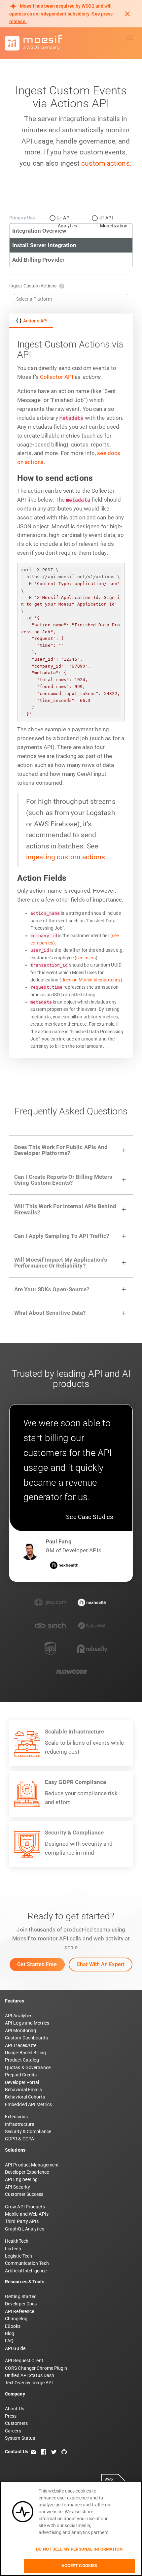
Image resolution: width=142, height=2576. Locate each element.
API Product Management (32, 2165)
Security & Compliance (28, 2131)
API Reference (19, 2311)
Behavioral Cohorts (25, 2097)
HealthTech (17, 2241)
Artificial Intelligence (26, 2271)
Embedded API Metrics (28, 2104)
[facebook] (44, 2452)
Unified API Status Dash (30, 2375)
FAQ (9, 2341)
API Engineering (21, 2179)
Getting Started (21, 2296)
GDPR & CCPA (19, 2139)
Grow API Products (25, 2207)
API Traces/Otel (21, 2045)
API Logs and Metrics (27, 2023)
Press (11, 2416)
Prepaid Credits (21, 2075)
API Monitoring (20, 2031)
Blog (10, 2333)
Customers (16, 2423)
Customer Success (24, 2194)
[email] (33, 2452)
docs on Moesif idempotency (91, 980)
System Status (20, 2438)
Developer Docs (21, 2304)
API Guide (15, 2348)
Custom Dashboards (26, 2038)
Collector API (57, 377)
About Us (15, 2409)
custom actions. (106, 163)
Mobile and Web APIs (27, 2214)
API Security (18, 2187)
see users (86, 958)
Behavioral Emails (23, 2090)
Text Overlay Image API (29, 2383)
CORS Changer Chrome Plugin (36, 2368)
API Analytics (19, 2016)
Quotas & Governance (28, 2067)
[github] (64, 2452)
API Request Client (24, 2361)
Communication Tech (27, 2263)
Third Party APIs (22, 2221)
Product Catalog (22, 2060)
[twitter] (54, 2452)
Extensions (16, 2117)
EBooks (13, 2326)
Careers (13, 2431)
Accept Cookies (79, 2566)
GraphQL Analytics (25, 2229)
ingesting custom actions (66, 857)
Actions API (35, 321)
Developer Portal (22, 2082)
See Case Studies (89, 1517)
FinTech (13, 2249)
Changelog (16, 2319)
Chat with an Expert (101, 1964)
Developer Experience (27, 2172)
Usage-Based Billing (25, 2053)
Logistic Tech (18, 2256)
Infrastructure (19, 2124)
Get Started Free (37, 1964)
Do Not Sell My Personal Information (79, 2549)
